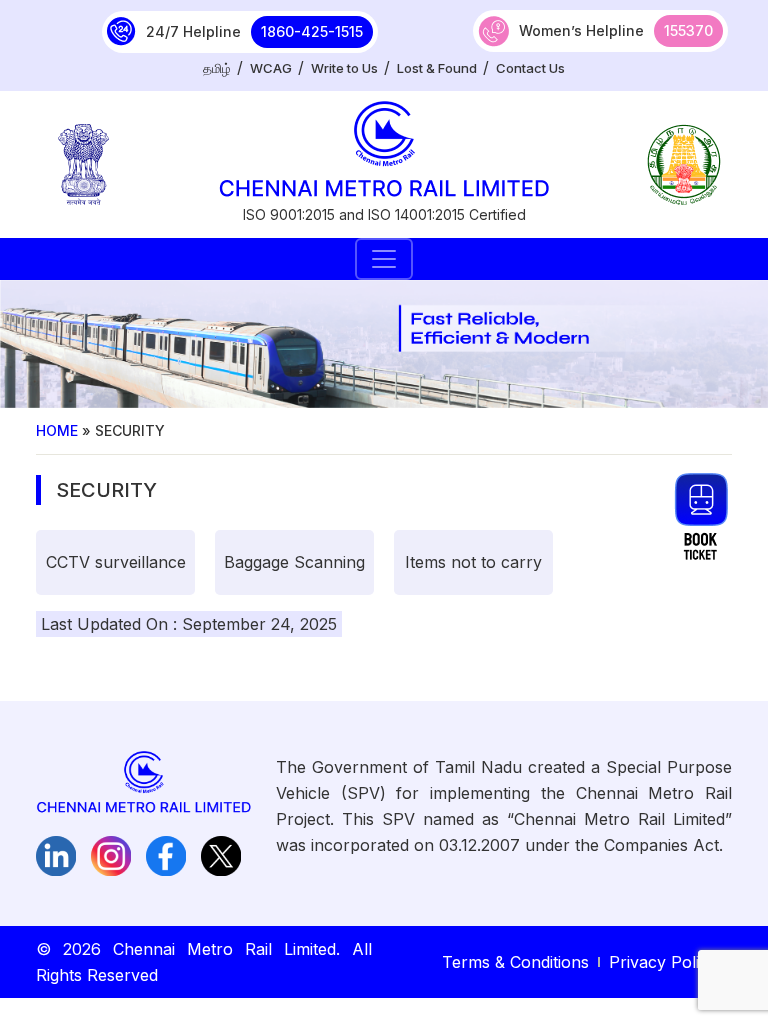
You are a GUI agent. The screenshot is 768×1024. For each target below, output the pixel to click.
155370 (688, 30)
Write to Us (344, 68)
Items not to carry (473, 562)
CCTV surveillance (116, 562)
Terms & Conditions (515, 962)
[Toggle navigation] (384, 259)
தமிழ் (217, 68)
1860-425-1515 (312, 31)
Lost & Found (437, 68)
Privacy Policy (663, 962)
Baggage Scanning (294, 562)
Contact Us (530, 68)
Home (57, 430)
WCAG (271, 68)
